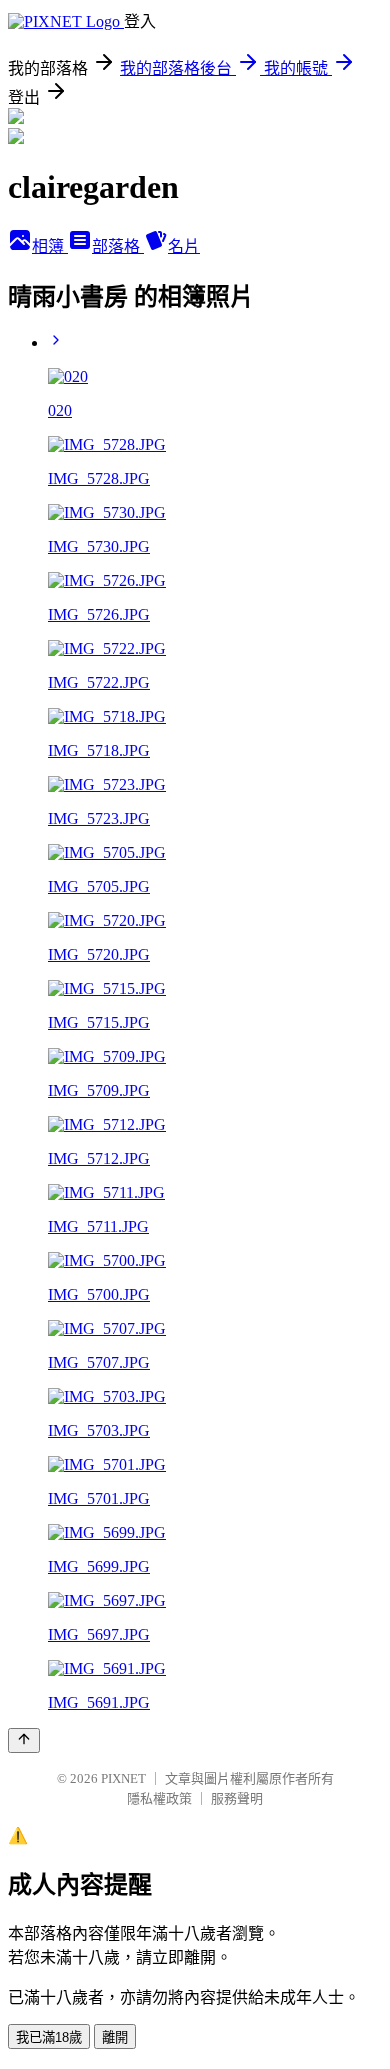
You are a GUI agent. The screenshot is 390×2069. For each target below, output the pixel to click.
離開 (115, 2037)
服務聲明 (237, 1798)
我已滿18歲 (49, 2037)
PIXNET (123, 1778)
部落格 (118, 246)
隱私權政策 (159, 1798)
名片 (184, 246)
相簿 (50, 246)
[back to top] (24, 1740)
